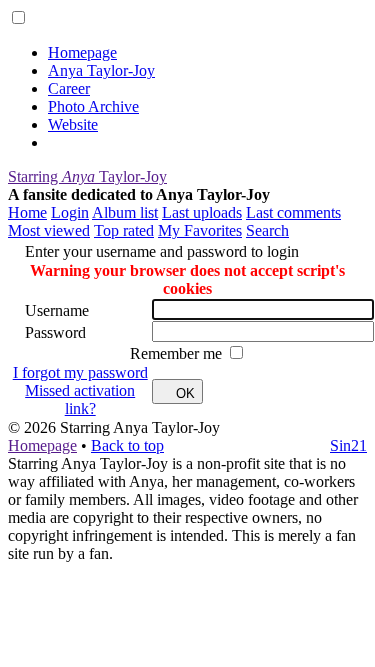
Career (69, 88)
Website (73, 124)
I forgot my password (80, 372)
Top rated (124, 230)
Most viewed (49, 230)
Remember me (178, 353)
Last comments (293, 212)
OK (185, 393)
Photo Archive (93, 106)
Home (27, 212)
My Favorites (200, 230)
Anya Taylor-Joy (101, 70)
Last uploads (202, 212)
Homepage (82, 52)
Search (267, 230)
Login (70, 212)
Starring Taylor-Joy (87, 176)
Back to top (127, 445)
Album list (125, 212)
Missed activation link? (80, 399)
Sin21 (348, 445)
